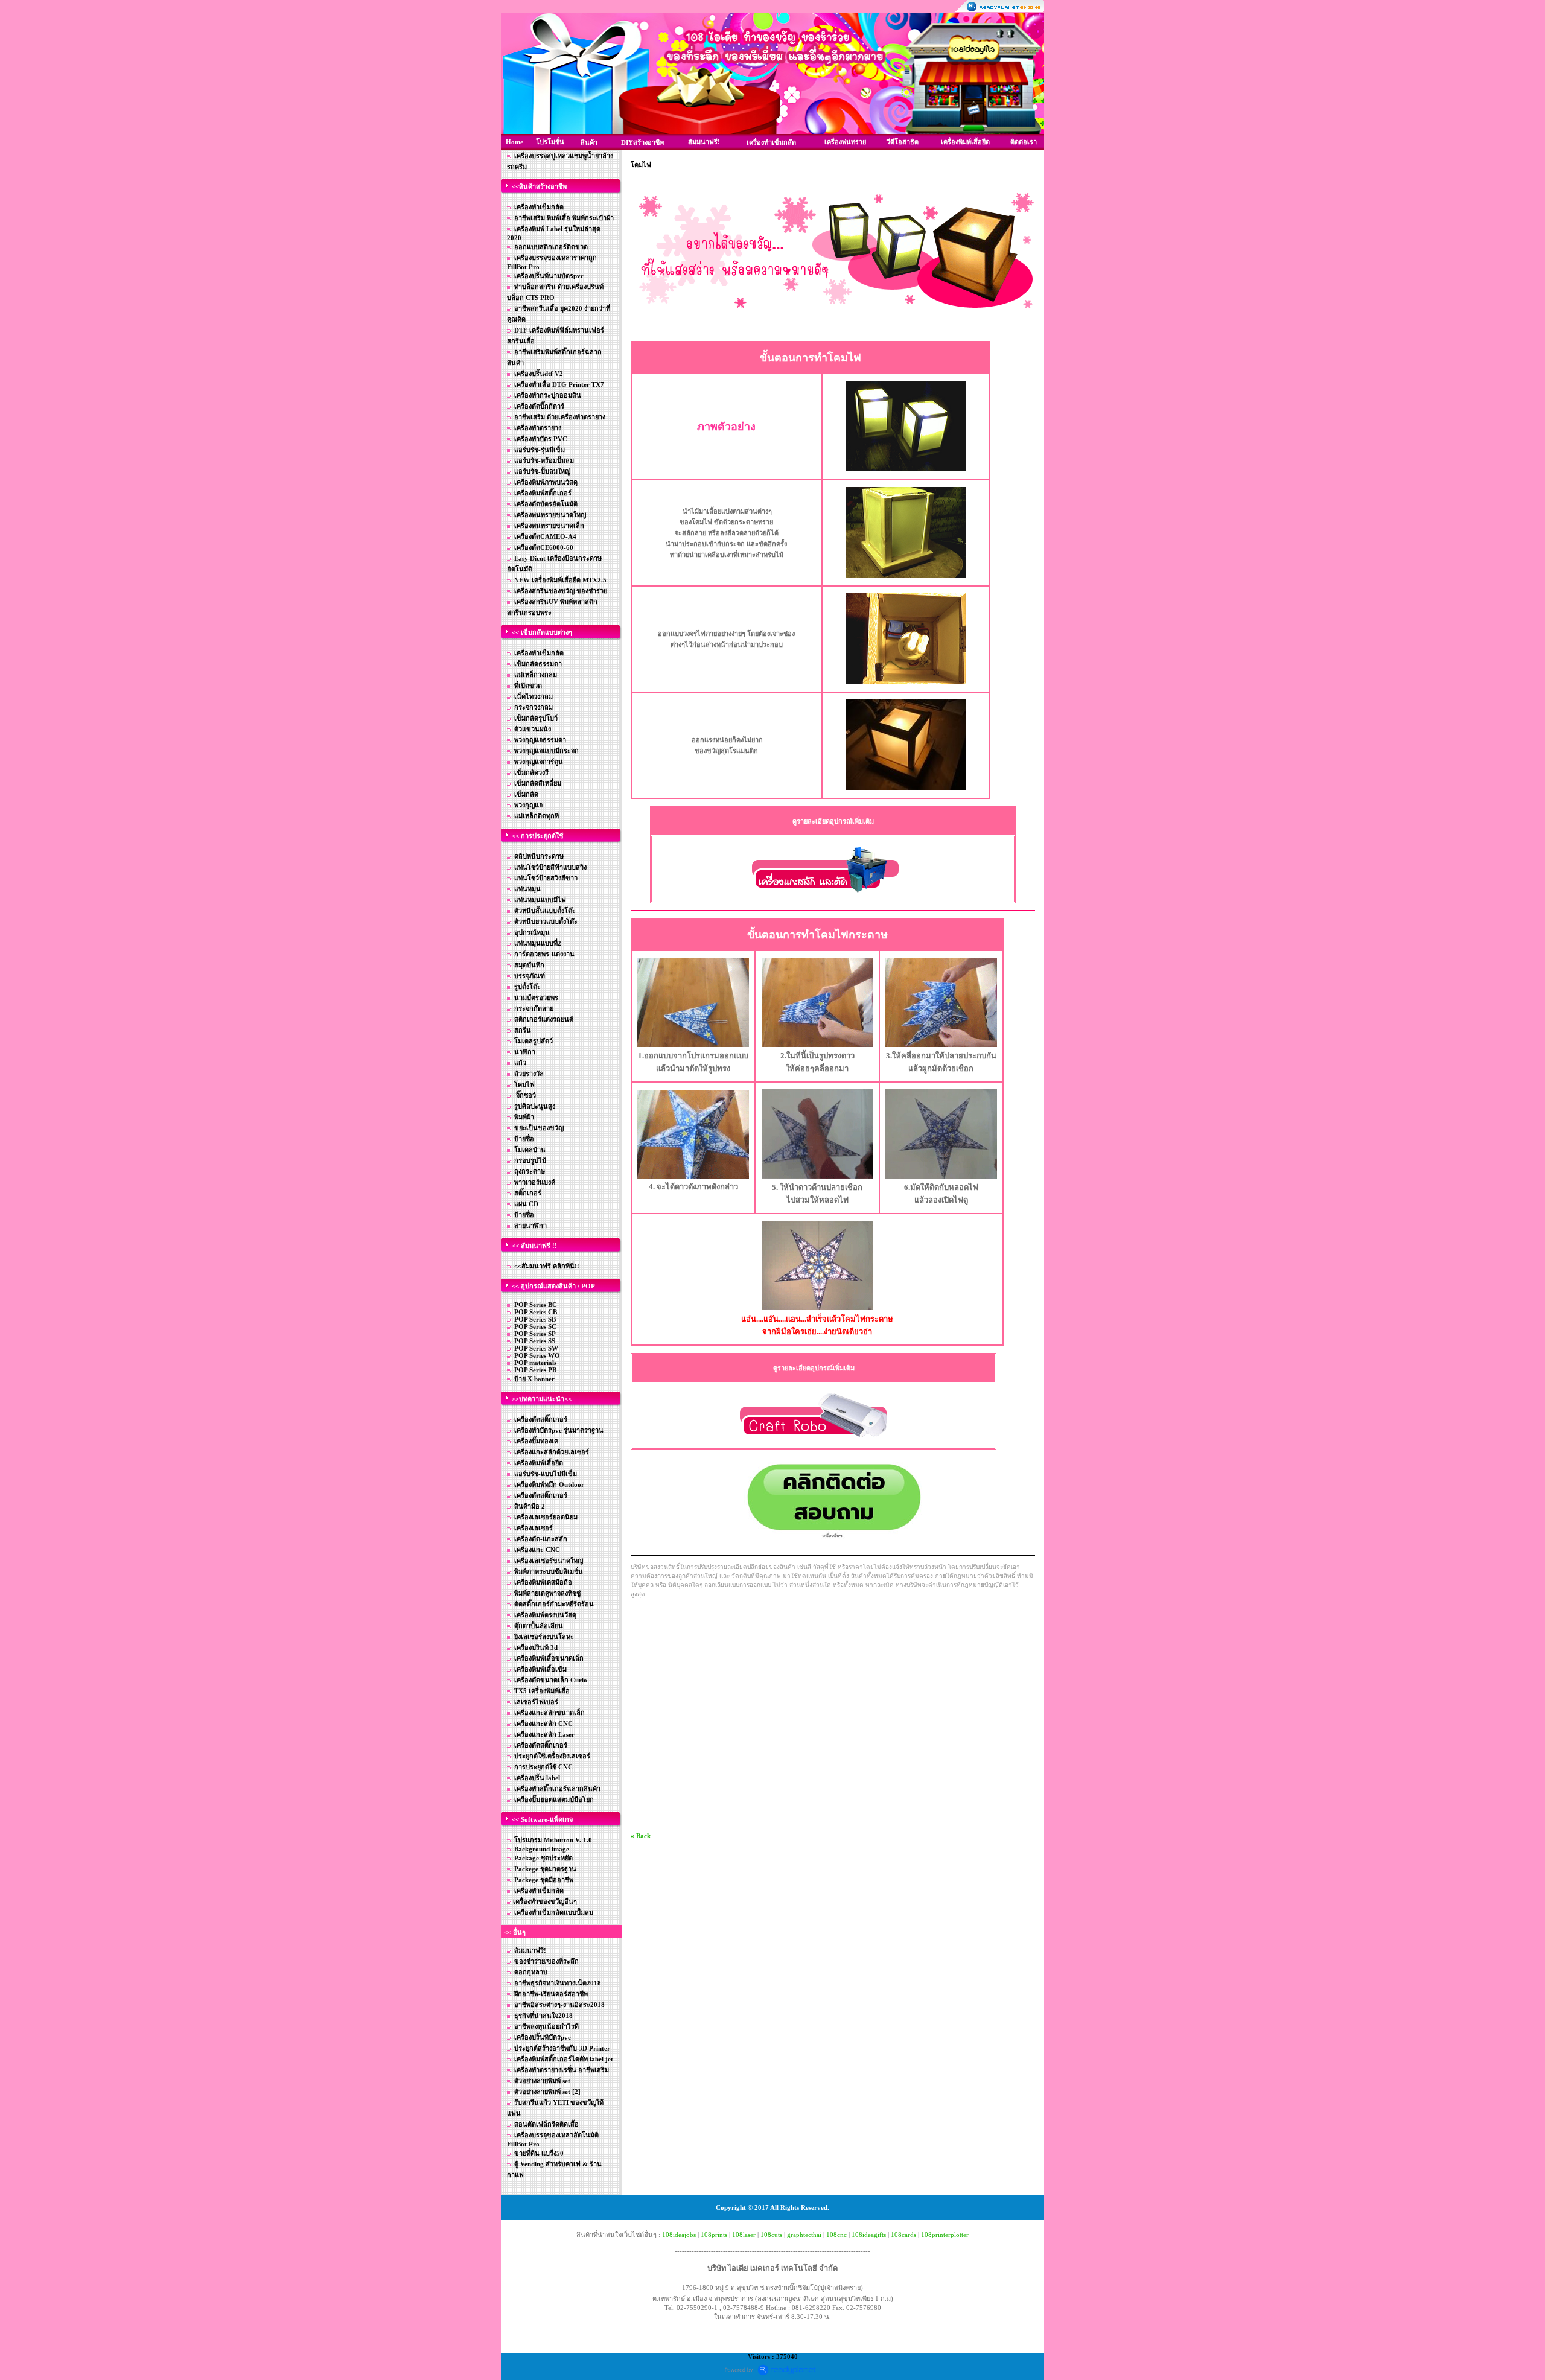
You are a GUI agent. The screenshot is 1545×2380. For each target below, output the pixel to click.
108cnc (836, 2235)
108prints (714, 2235)
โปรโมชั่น (550, 142)
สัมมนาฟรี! (704, 142)
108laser (744, 2235)
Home (514, 142)
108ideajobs (679, 2235)
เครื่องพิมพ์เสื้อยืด (965, 142)
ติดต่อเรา (1024, 142)
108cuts (771, 2235)
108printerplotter (945, 2235)
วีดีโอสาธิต (903, 142)
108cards (903, 2235)
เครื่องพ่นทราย (845, 142)
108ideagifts (869, 2235)
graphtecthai (804, 2235)
